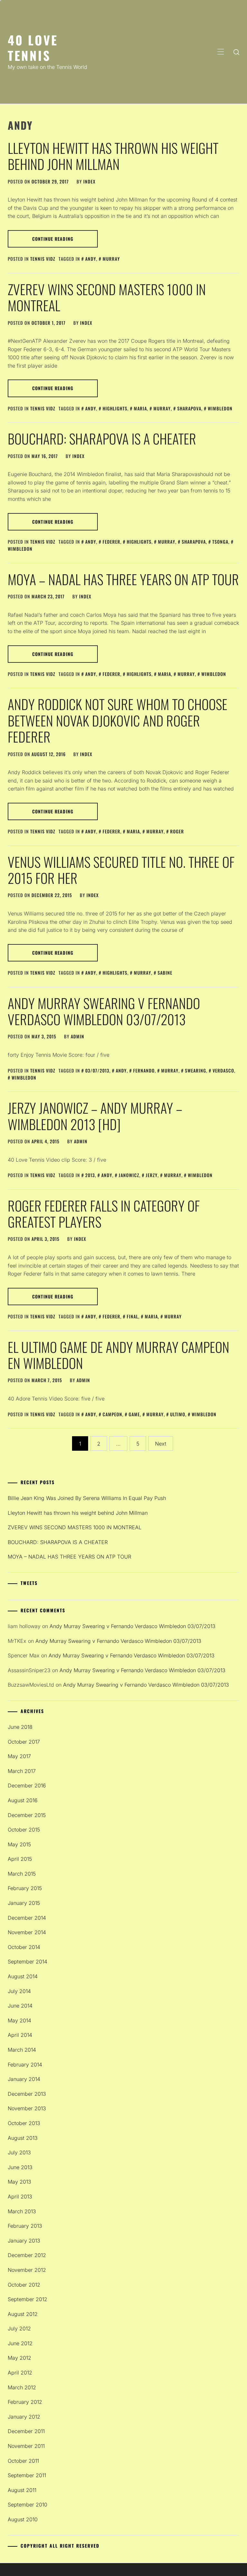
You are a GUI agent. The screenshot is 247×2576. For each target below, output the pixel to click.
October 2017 (24, 1742)
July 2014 (19, 1991)
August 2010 (23, 2519)
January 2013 (24, 2241)
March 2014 (22, 2050)
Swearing (196, 1070)
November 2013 (27, 2108)
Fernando (144, 1070)
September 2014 (27, 1962)
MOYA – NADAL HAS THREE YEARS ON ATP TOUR (123, 579)
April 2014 (20, 2035)
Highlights (115, 408)
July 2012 (19, 2328)
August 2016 (23, 1800)
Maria (140, 408)
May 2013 (19, 2182)
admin (78, 1036)
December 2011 (26, 2431)
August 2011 (22, 2490)
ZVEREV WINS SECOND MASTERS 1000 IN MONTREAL (107, 297)
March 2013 (22, 2211)
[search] (236, 52)
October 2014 (24, 1947)
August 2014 (23, 1976)
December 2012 (27, 2255)
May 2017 (19, 1756)
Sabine (165, 973)
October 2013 (24, 2123)
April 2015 (20, 1859)
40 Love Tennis (33, 47)
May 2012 (19, 2358)
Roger (177, 831)
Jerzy (152, 1175)
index (89, 181)
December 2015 (27, 1815)
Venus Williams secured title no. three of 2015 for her (121, 870)
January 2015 (24, 1903)
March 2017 (22, 1771)
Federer (111, 542)
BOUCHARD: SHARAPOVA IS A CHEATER (102, 438)
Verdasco (223, 1070)
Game (134, 1414)
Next (161, 1444)
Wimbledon (220, 408)
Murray (111, 259)
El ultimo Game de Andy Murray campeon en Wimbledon (119, 1355)
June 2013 (20, 2167)
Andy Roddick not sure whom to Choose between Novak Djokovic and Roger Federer (118, 720)
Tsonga (220, 542)
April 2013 (20, 2197)
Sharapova (189, 408)
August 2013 (23, 2138)
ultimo (178, 1414)
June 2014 (20, 2006)
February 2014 (25, 2065)
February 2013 (25, 2226)
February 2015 (25, 1888)
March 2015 (22, 1874)
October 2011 (23, 2461)
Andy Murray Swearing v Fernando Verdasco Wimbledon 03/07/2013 (104, 1011)
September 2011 (27, 2475)
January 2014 (24, 2079)
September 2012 (27, 2299)
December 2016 (27, 1785)
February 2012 (25, 2402)
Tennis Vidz (43, 259)
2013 (90, 1175)
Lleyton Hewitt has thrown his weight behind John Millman (113, 156)
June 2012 (20, 2343)
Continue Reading (53, 239)
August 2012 (23, 2314)
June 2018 (20, 1727)
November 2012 (27, 2270)
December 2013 (27, 2094)
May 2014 (19, 2020)
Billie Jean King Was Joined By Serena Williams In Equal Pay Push (87, 1498)
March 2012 (22, 2387)
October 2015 (24, 1830)
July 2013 (19, 2152)
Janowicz (129, 1175)
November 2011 (26, 2446)
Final (133, 1316)
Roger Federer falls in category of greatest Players (104, 1213)
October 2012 (24, 2285)
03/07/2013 (97, 1070)
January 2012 (24, 2417)
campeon (112, 1414)
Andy (91, 259)
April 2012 (20, 2373)
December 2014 (27, 1918)
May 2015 (19, 1844)
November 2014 (27, 1932)
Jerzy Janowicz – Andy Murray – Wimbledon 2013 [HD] (95, 1116)
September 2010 (27, 2505)
